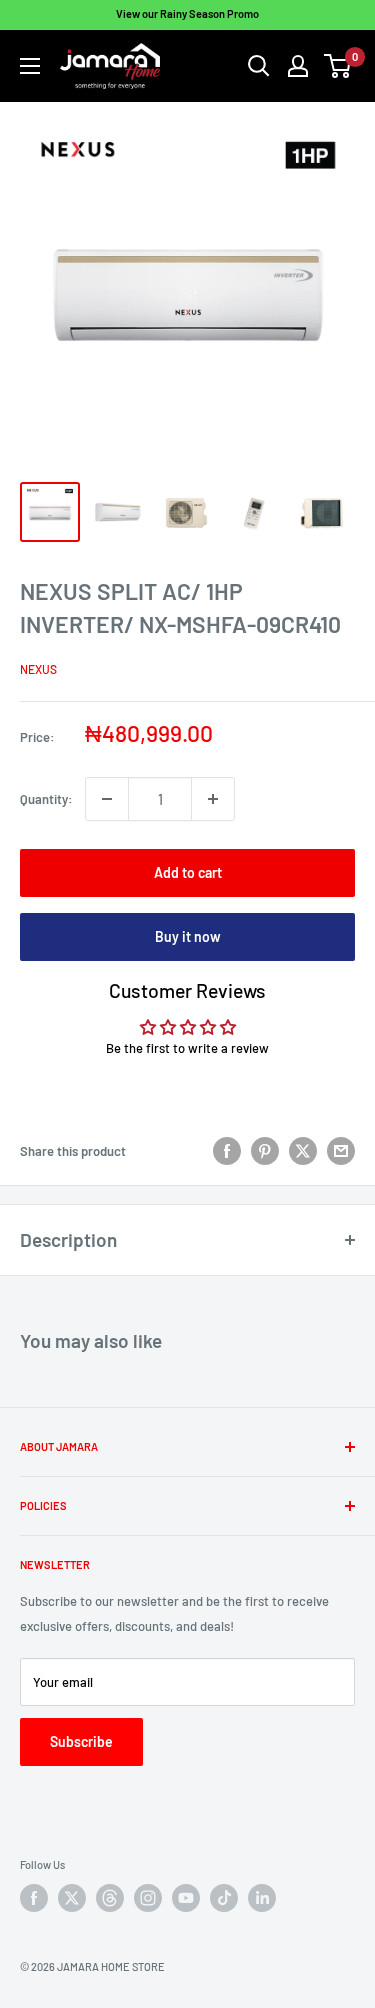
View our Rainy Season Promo (187, 13)
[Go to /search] (259, 66)
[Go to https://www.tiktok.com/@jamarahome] (224, 1898)
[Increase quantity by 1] (213, 799)
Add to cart (188, 872)
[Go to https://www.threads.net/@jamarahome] (110, 1898)
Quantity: (46, 799)
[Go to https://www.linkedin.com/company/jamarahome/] (262, 1898)
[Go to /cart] (338, 66)
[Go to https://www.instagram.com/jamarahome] (148, 1898)
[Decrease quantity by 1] (107, 799)
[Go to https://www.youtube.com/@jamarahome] (186, 1898)
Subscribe (81, 1741)
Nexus (38, 669)
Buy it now (188, 936)
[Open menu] (30, 66)
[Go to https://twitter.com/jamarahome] (72, 1898)
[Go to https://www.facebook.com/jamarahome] (34, 1898)
